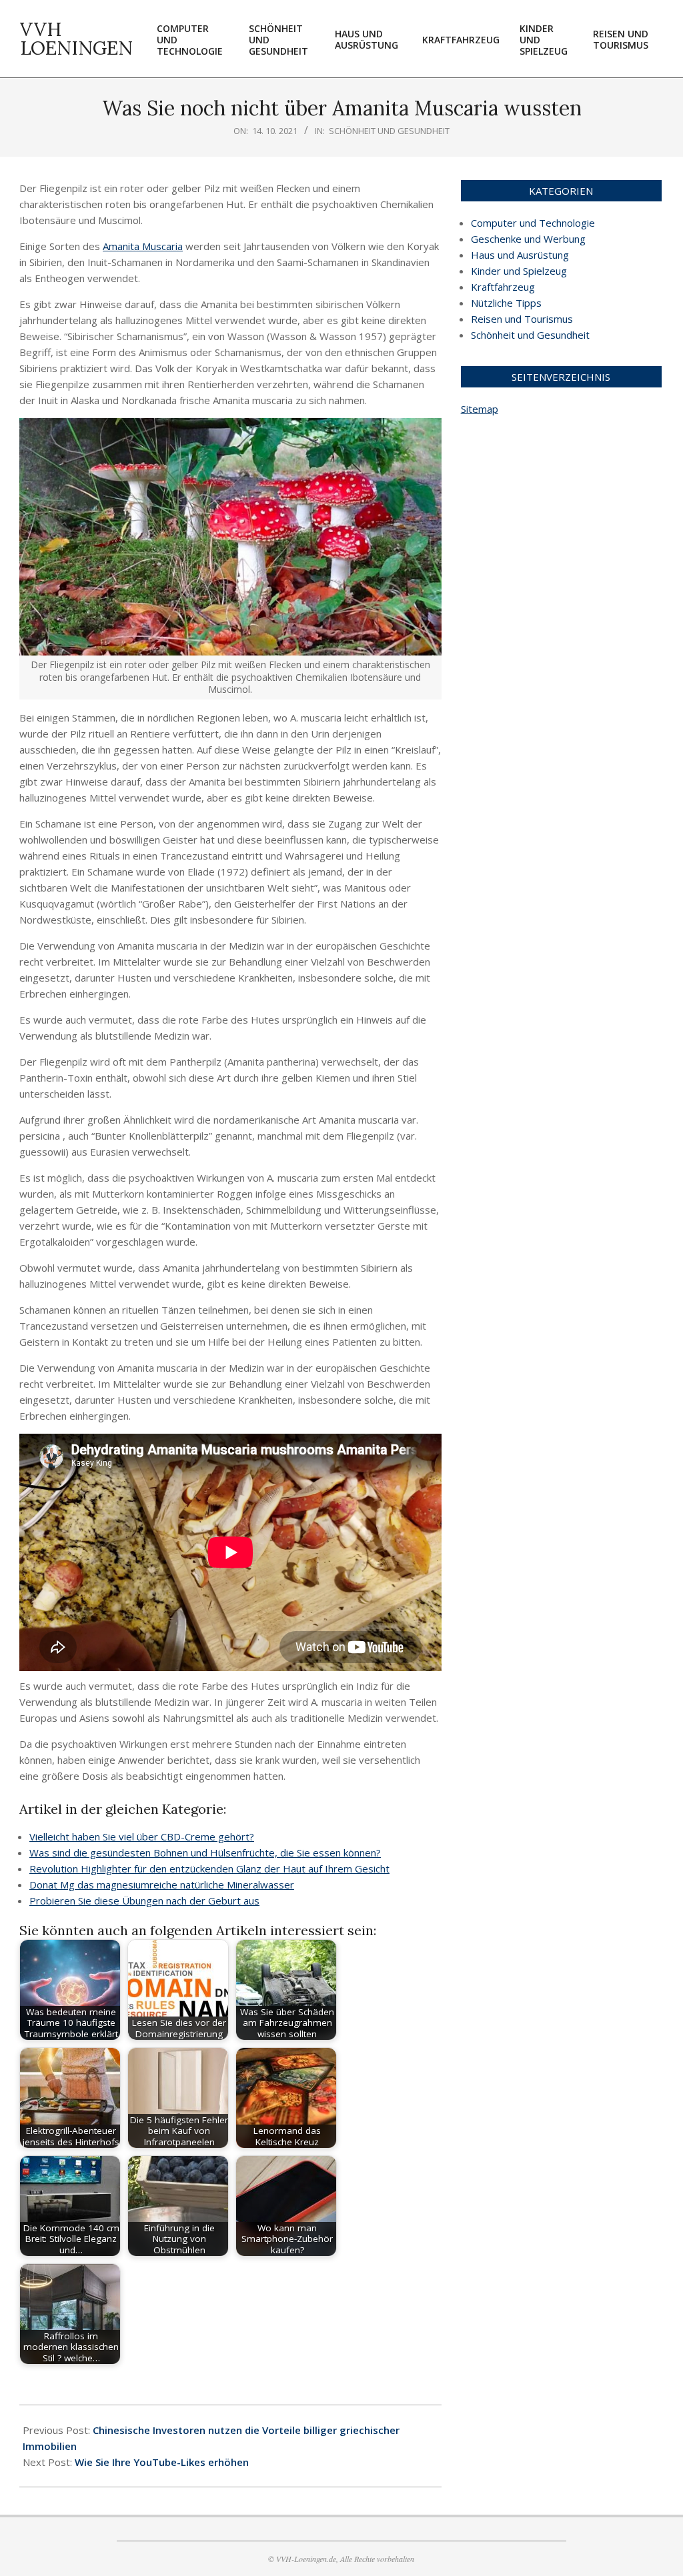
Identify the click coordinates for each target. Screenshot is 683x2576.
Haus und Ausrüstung (520, 255)
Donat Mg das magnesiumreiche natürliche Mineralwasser (162, 1884)
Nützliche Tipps (506, 303)
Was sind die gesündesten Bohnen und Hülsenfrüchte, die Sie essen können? (205, 1852)
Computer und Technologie (533, 223)
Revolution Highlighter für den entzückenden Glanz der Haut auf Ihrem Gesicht (209, 1868)
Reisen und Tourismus (522, 319)
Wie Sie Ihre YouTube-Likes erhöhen (162, 2462)
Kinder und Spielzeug (519, 271)
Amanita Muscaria (143, 246)
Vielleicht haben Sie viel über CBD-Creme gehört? (142, 1836)
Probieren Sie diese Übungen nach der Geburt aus (144, 1900)
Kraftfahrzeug (503, 287)
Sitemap (480, 409)
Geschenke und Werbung (528, 239)
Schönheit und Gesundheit (389, 131)
